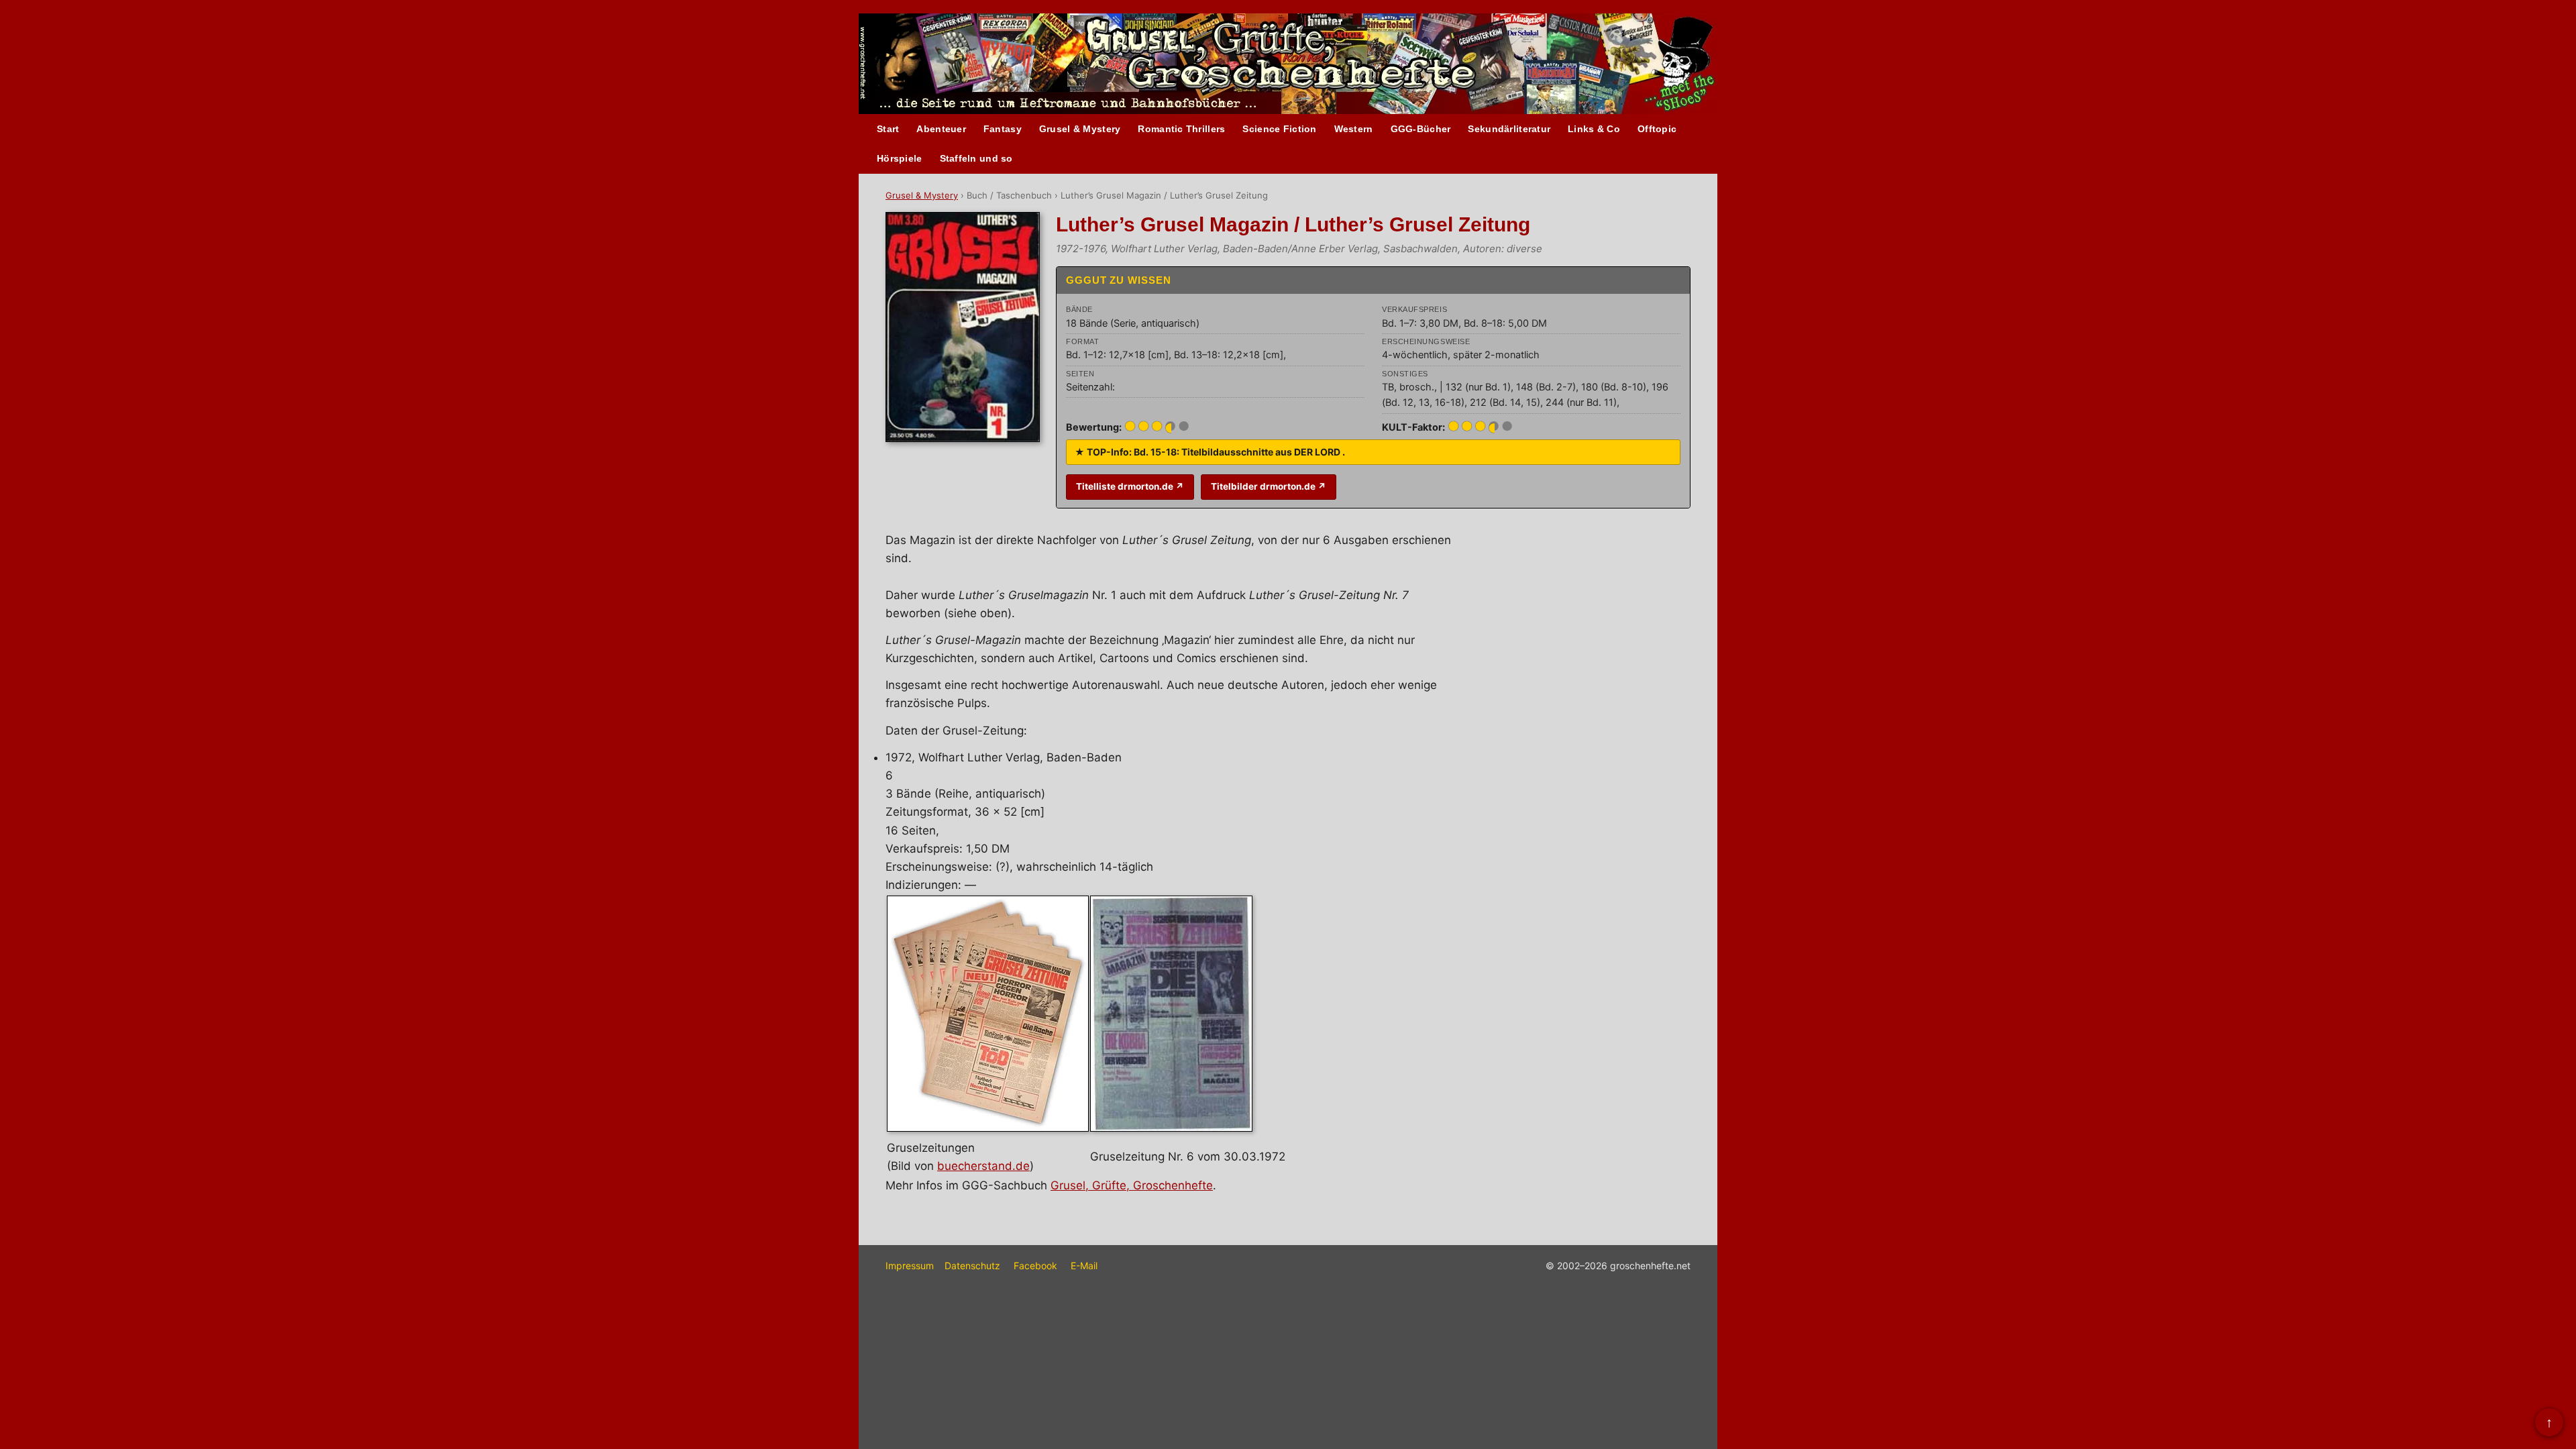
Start (888, 129)
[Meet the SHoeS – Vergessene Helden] (1685, 65)
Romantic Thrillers (1181, 129)
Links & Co (1594, 129)
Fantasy (1003, 129)
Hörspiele (900, 158)
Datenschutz (972, 1266)
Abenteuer (941, 129)
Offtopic (1657, 129)
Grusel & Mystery (1080, 129)
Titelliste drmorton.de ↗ (1130, 486)
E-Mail (1084, 1266)
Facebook (1035, 1266)
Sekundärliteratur (1509, 129)
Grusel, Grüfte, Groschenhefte (1132, 1185)
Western (1354, 129)
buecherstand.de (983, 1166)
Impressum (910, 1266)
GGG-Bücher (1421, 129)
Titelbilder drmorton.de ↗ (1269, 486)
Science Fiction (1279, 129)
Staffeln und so (976, 158)
